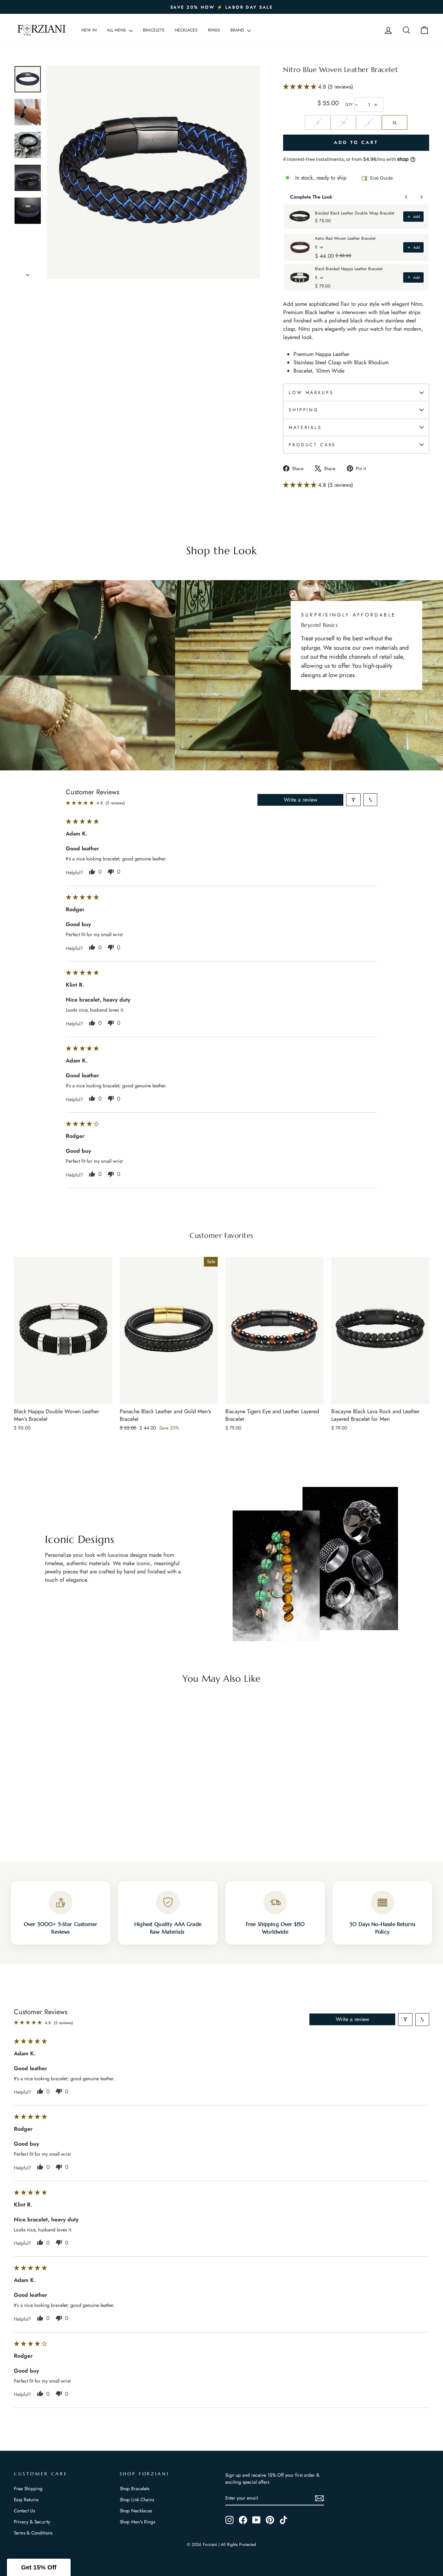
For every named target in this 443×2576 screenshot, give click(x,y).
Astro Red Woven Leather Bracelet (345, 238)
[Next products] (422, 197)
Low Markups (311, 392)
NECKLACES (186, 30)
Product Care (312, 445)
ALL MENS (117, 30)
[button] (301, 87)
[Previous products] (406, 197)
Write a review (301, 800)
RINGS (214, 30)
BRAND (238, 30)
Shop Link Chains (137, 2500)
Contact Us (24, 2511)
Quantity (349, 105)
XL (395, 123)
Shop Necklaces (136, 2511)
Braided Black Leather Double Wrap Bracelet (355, 213)
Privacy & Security (32, 2522)
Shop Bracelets (134, 2488)
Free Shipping (28, 2488)
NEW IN (89, 30)
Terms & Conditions (33, 2533)
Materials (305, 427)
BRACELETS (154, 30)
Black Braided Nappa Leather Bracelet (349, 269)
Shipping (304, 410)
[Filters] (353, 800)
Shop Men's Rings (137, 2522)
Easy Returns (26, 2500)
